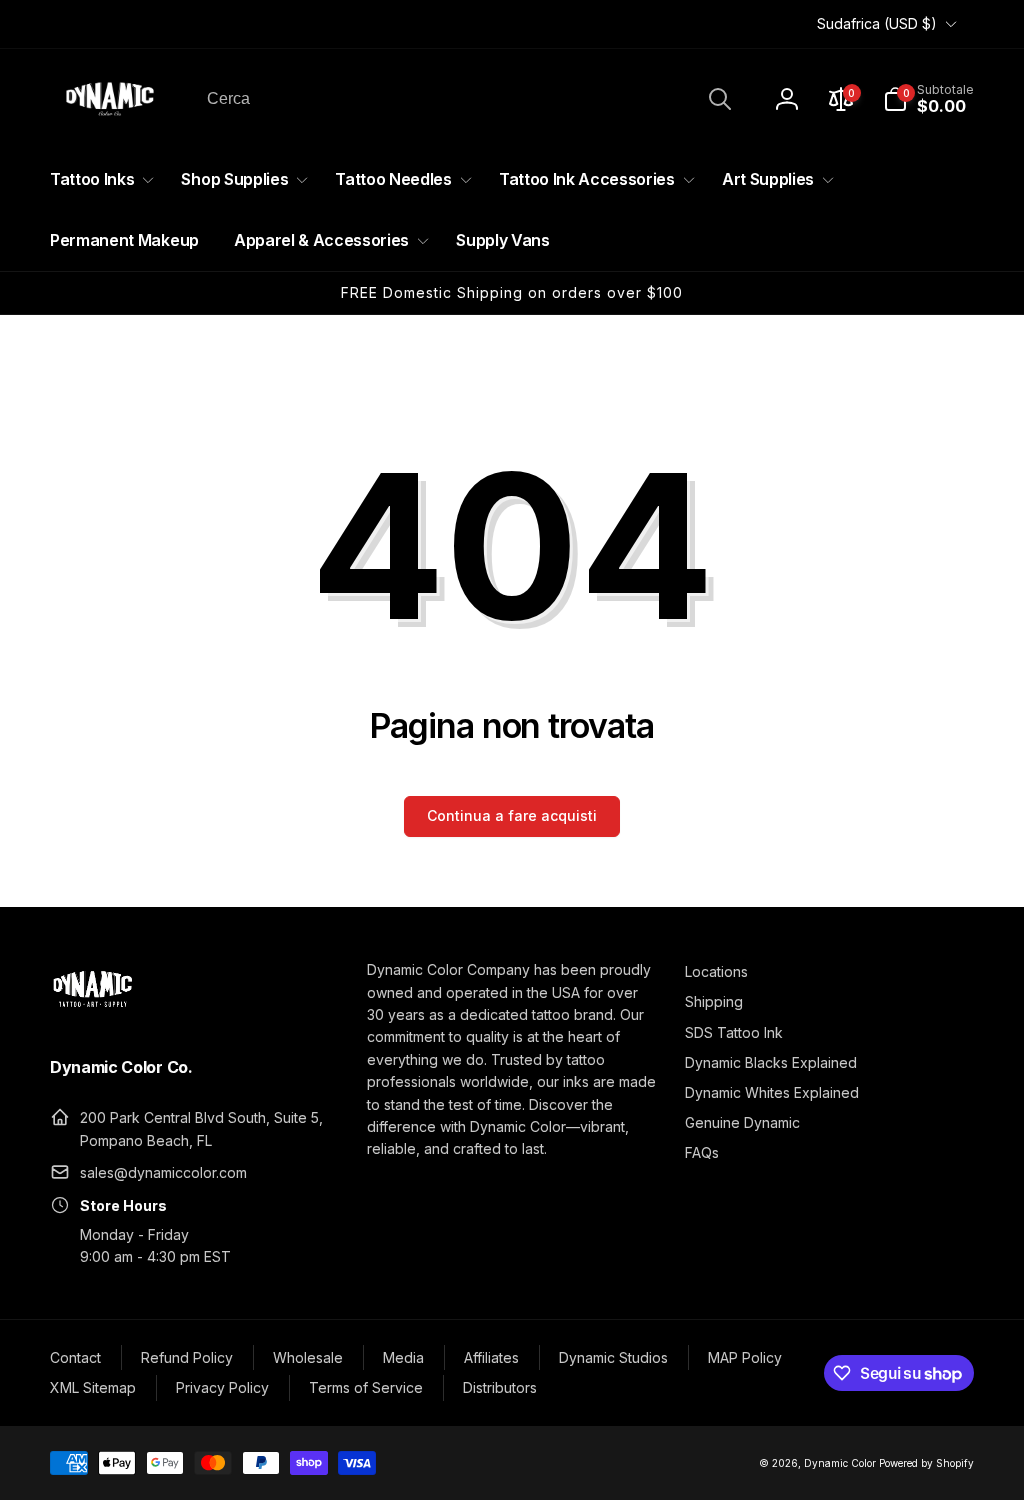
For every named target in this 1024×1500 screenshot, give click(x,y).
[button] (928, 99)
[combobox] (467, 99)
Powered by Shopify (926, 1463)
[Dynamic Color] (92, 1013)
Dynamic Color (840, 1463)
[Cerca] (720, 99)
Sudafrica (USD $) (877, 23)
